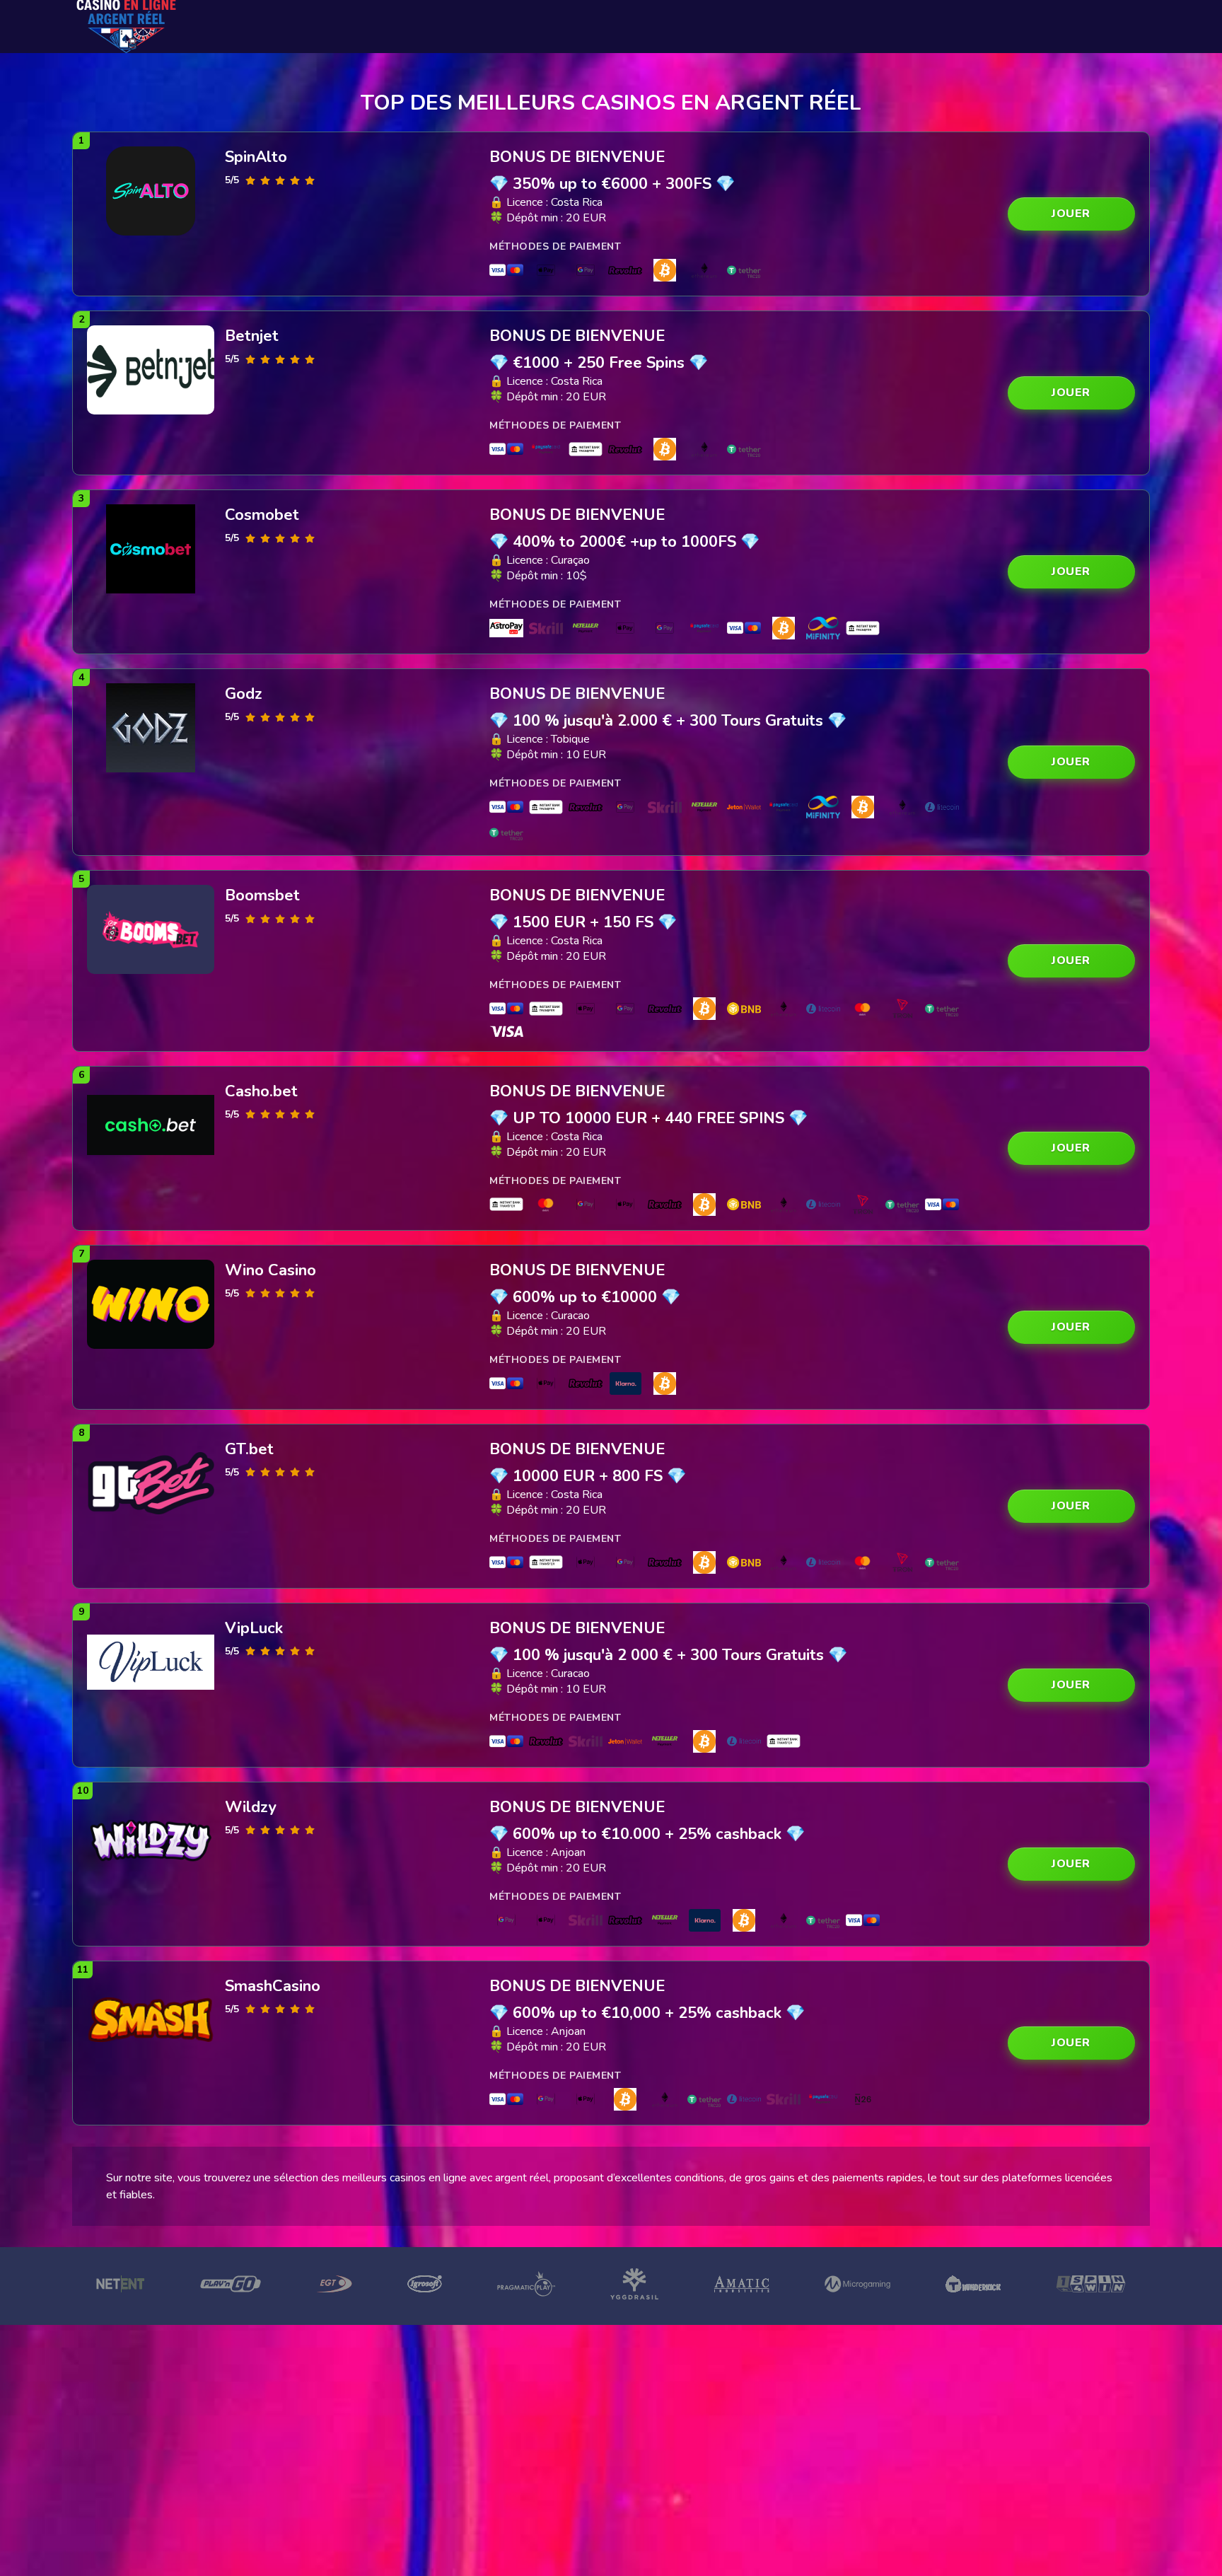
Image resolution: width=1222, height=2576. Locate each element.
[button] (1071, 214)
